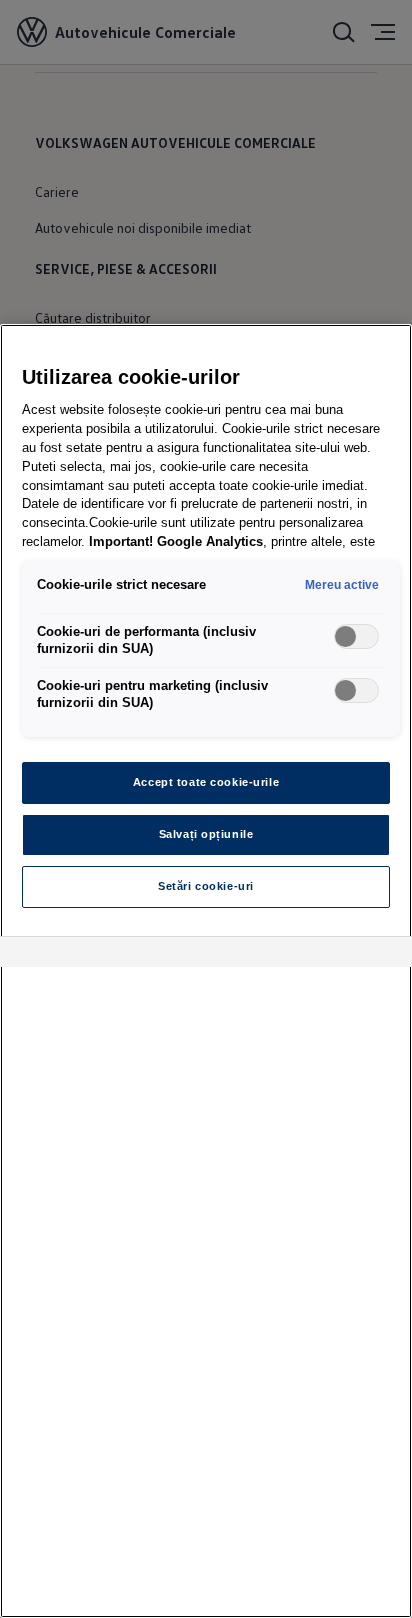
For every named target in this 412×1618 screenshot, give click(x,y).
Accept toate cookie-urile (206, 782)
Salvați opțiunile (206, 834)
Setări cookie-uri (206, 886)
